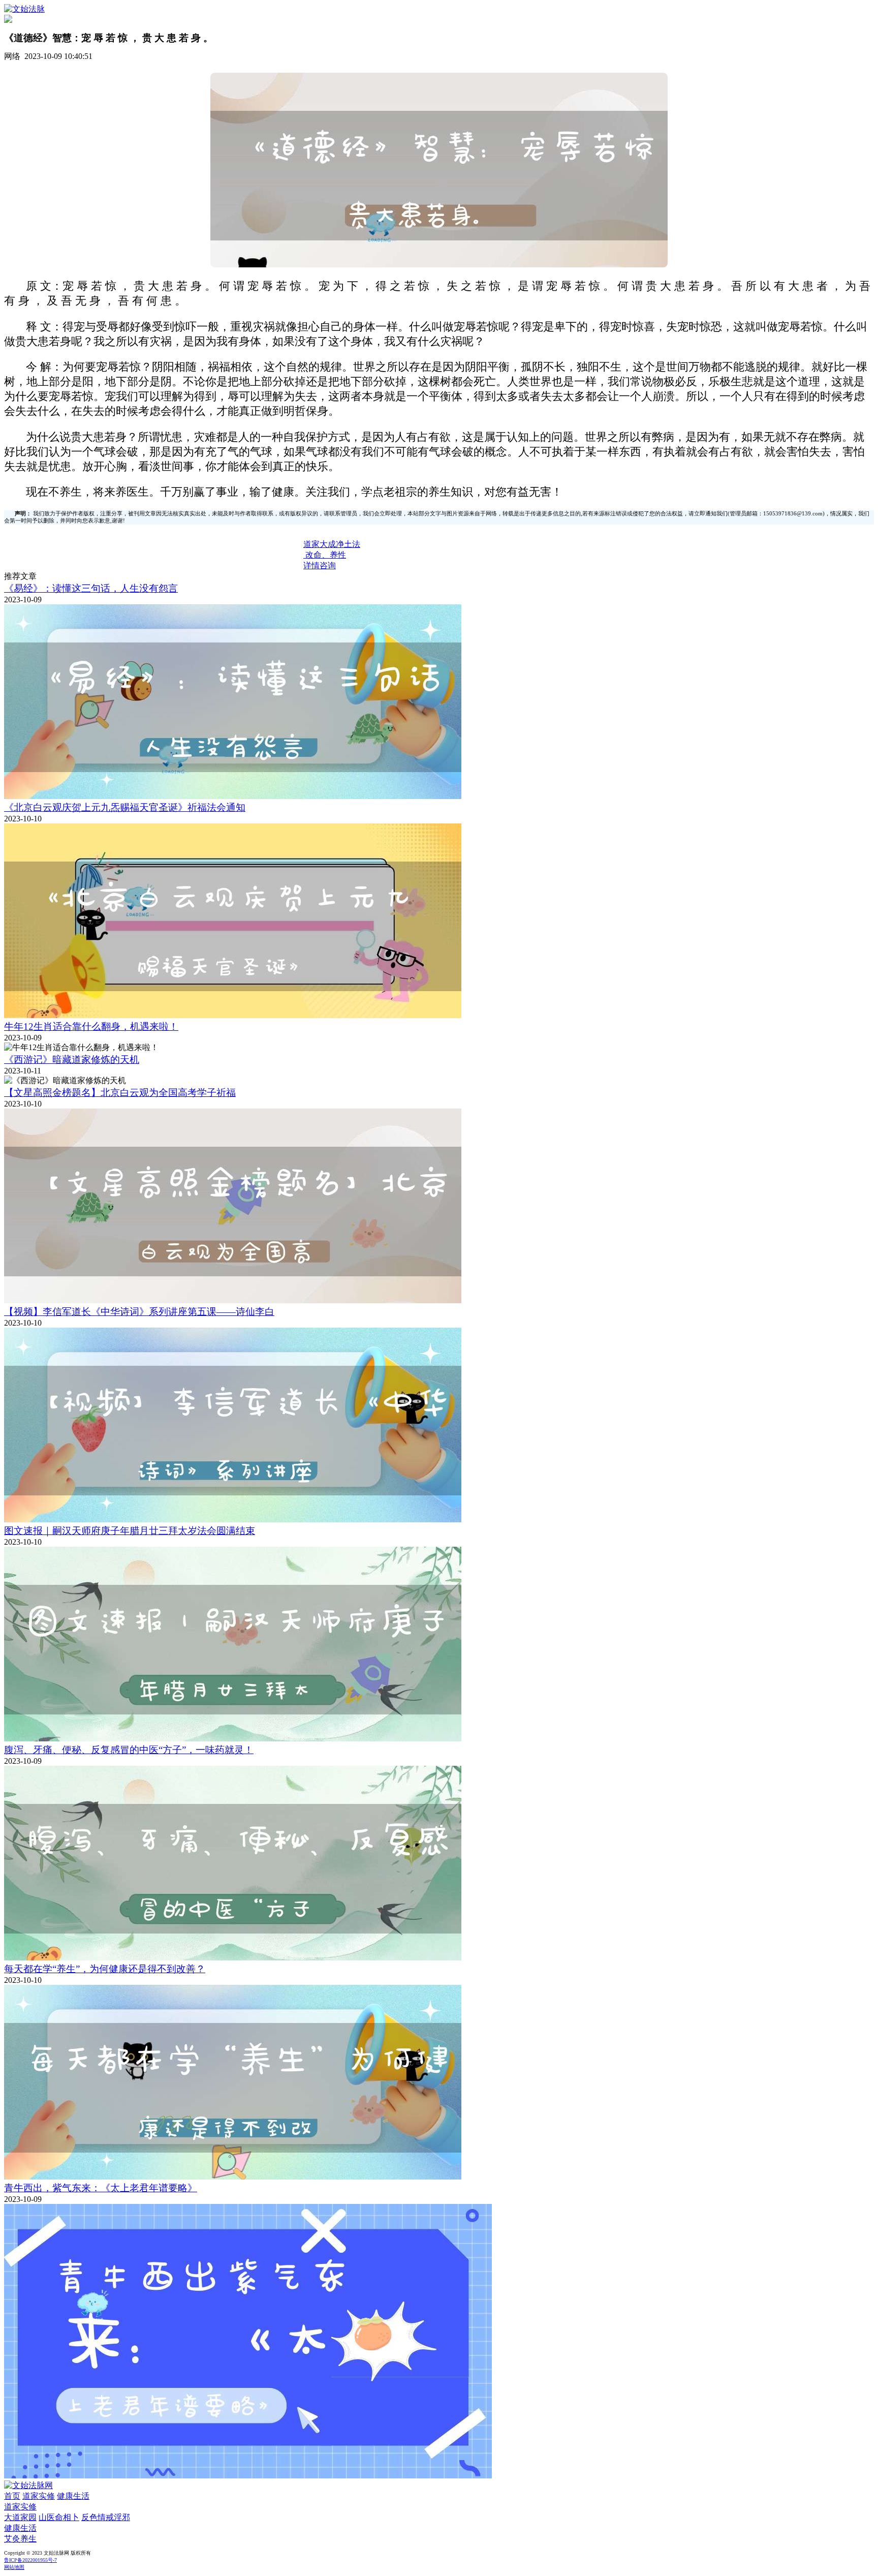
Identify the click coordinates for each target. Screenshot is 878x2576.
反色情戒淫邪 (106, 2517)
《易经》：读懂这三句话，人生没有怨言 (91, 588)
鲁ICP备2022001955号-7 (30, 2560)
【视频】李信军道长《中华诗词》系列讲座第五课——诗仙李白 (139, 1312)
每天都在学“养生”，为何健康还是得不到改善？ (105, 1969)
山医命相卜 (59, 2517)
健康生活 (73, 2496)
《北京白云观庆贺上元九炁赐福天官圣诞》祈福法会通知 (125, 807)
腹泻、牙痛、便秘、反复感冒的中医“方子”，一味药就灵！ (129, 1750)
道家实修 (39, 2496)
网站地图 (14, 2567)
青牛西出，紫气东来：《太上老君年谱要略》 (101, 2188)
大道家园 (20, 2517)
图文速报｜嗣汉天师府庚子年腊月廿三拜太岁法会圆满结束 (130, 1531)
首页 (12, 2496)
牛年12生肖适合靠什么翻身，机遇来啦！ (91, 1026)
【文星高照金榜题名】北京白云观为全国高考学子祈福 (120, 1093)
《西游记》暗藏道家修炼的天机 (72, 1060)
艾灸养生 (20, 2539)
